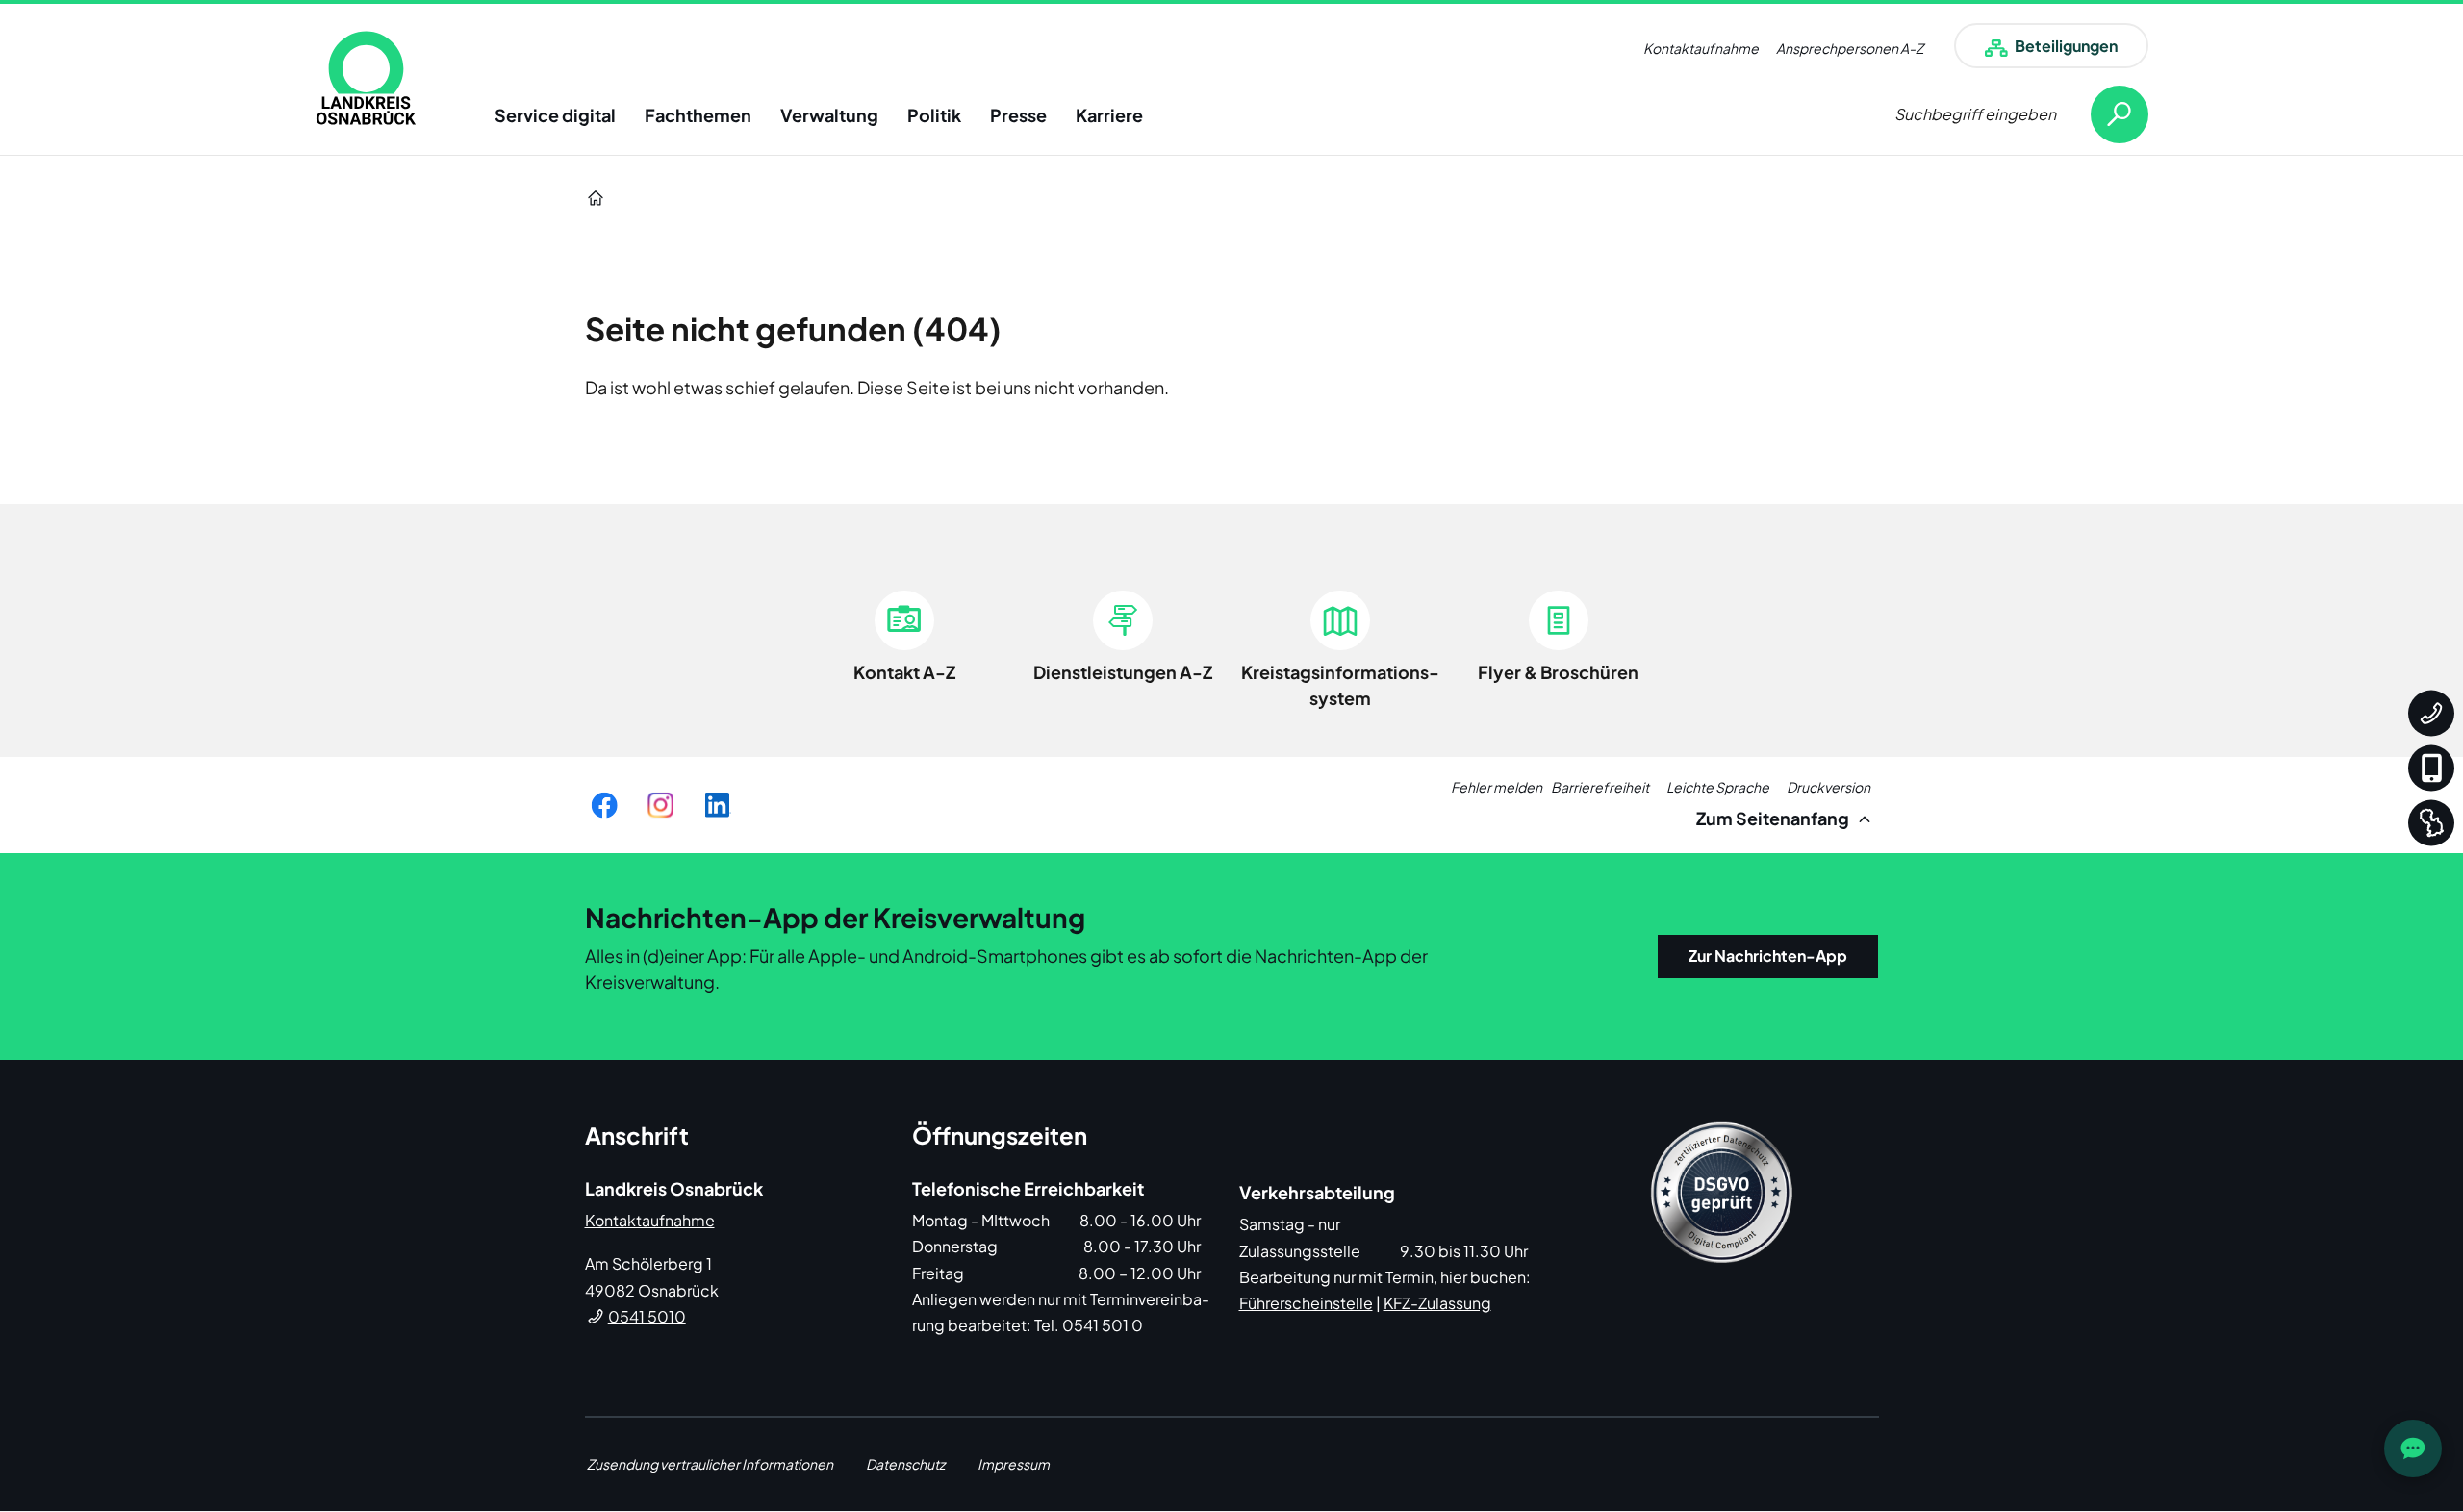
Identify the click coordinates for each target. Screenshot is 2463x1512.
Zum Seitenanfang (1774, 818)
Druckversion (1828, 787)
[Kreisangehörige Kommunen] (2431, 823)
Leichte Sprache (1718, 787)
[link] (366, 78)
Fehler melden (1497, 787)
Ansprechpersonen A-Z (1850, 48)
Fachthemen (698, 115)
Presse (1018, 115)
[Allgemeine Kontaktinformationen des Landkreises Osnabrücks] (2431, 714)
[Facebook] (604, 805)
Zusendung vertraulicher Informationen (710, 1464)
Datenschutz (905, 1464)
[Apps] (2431, 769)
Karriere (1109, 115)
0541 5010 (647, 1316)
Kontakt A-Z (904, 672)
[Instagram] (660, 805)
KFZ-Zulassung (1437, 1303)
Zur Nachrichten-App (1768, 956)
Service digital (555, 115)
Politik (934, 115)
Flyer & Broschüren (1558, 672)
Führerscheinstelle (1306, 1303)
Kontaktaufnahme (1701, 48)
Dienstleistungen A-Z (1123, 672)
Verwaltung (829, 115)
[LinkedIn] (717, 805)
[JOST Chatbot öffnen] (2413, 1449)
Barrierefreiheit (1600, 787)
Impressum (1014, 1464)
